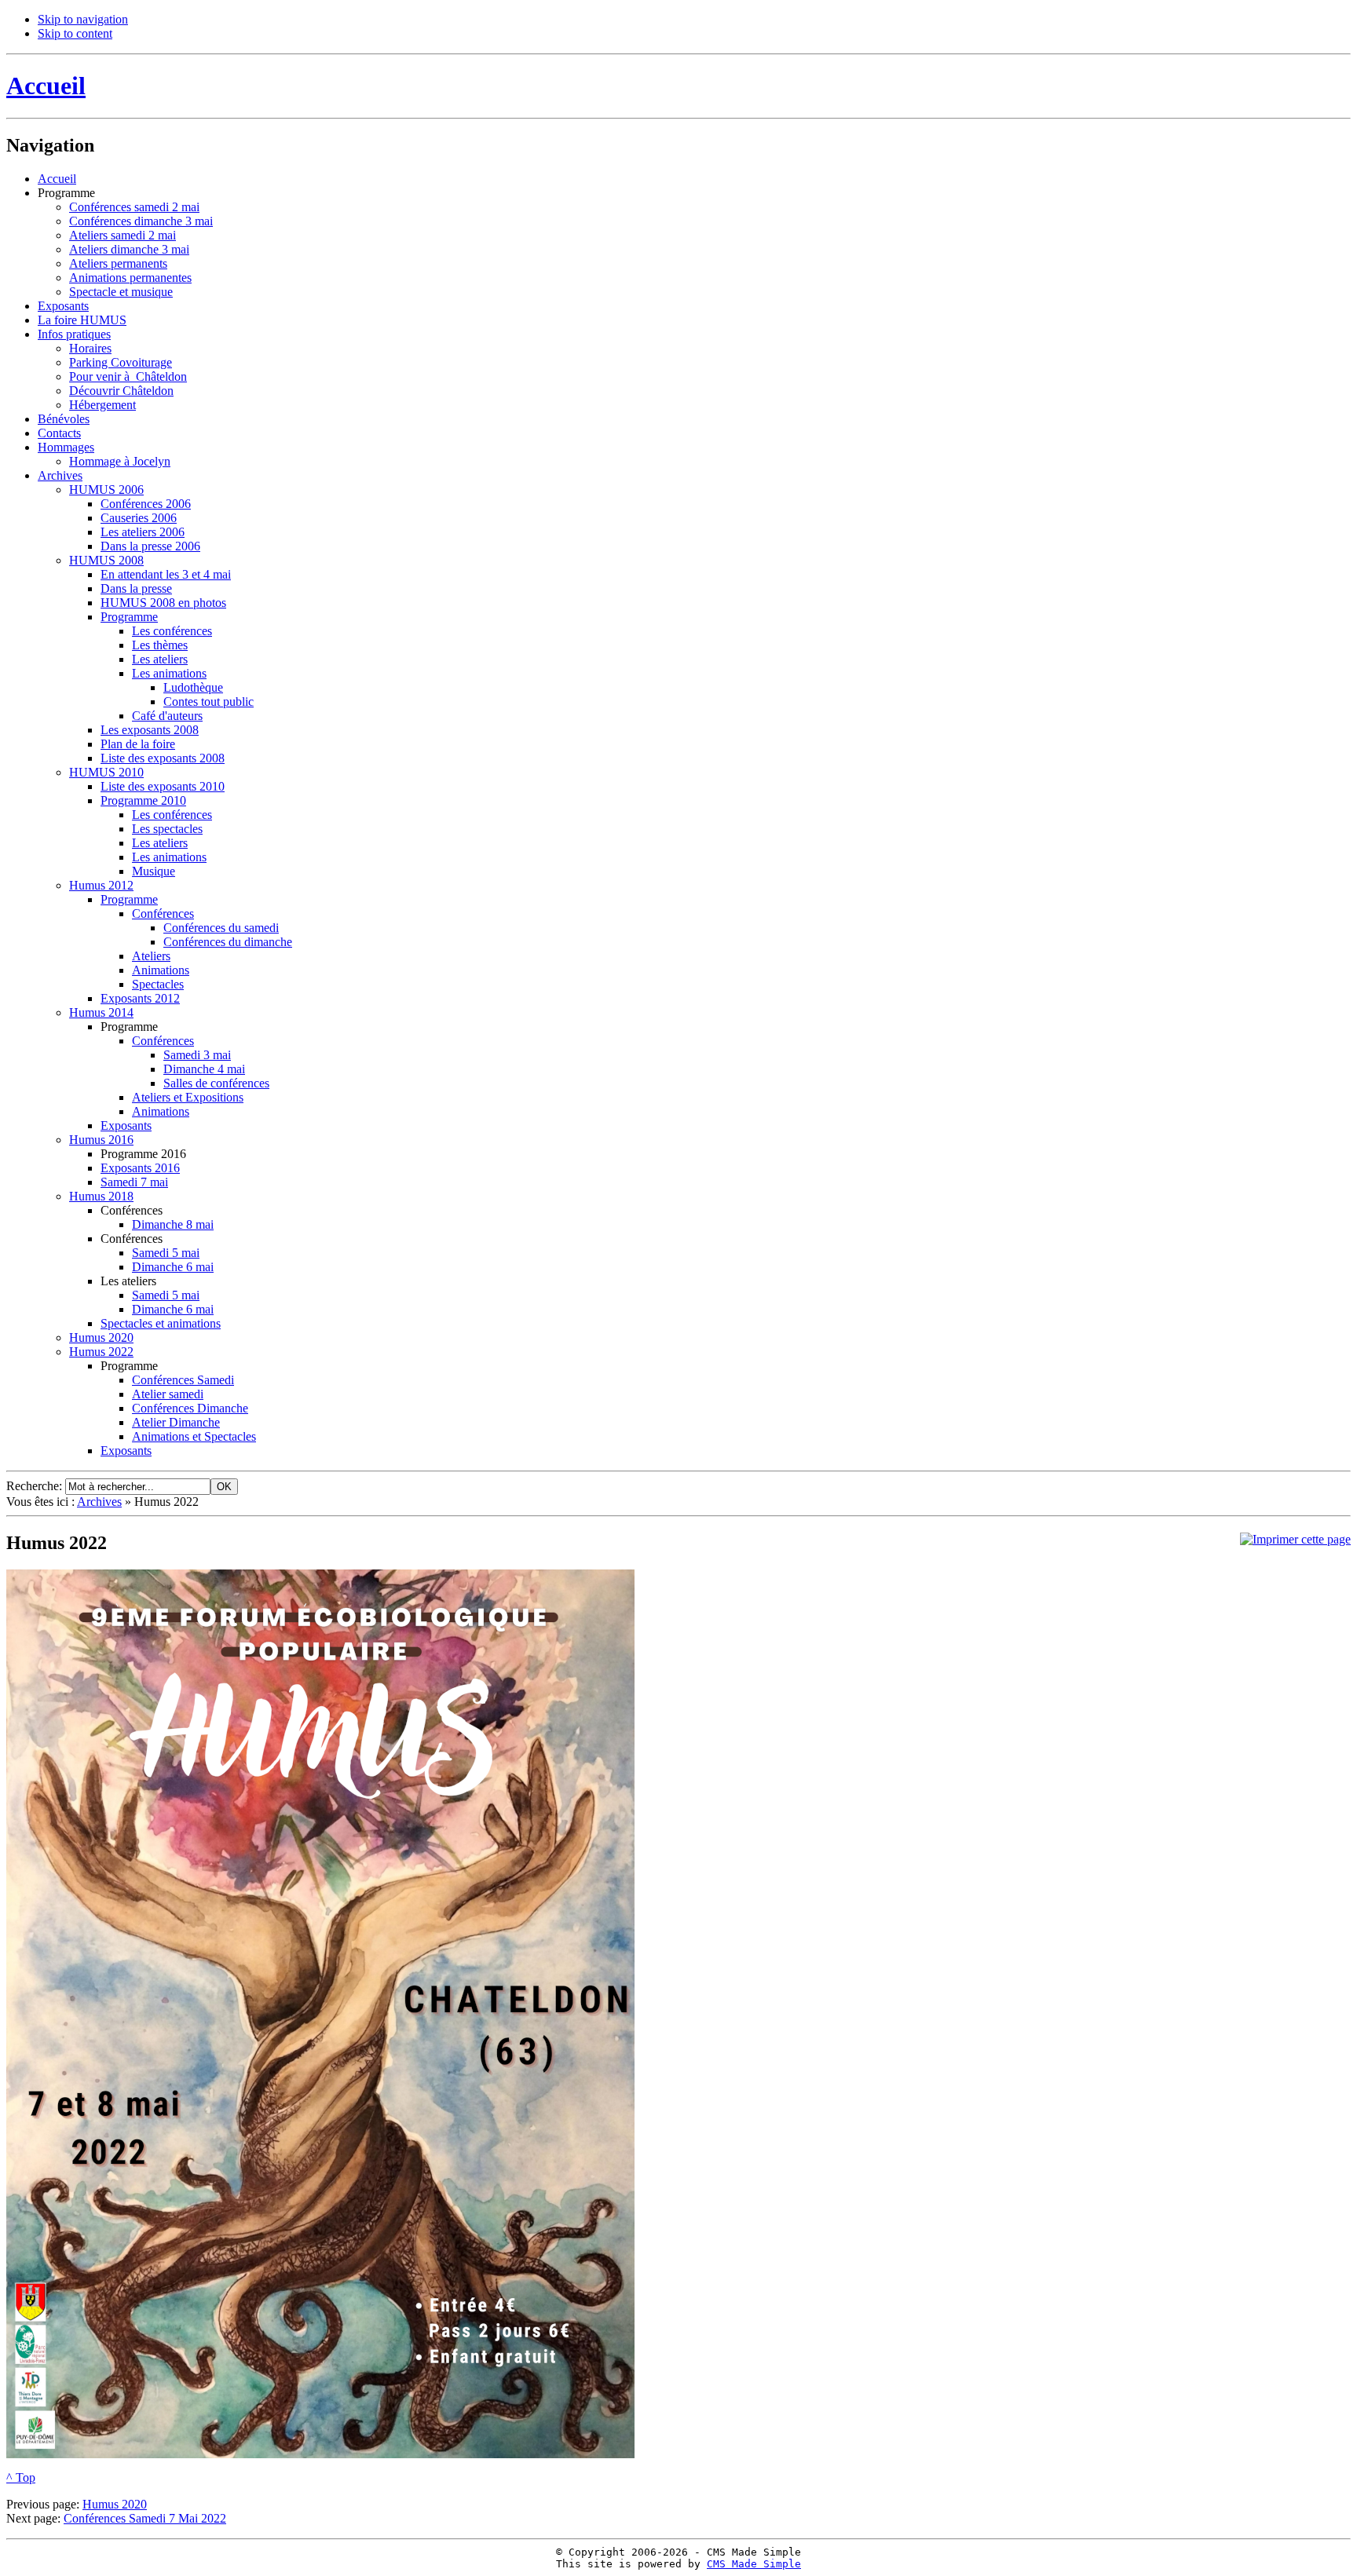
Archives (99, 1502)
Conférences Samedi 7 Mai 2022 (145, 2518)
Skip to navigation (83, 19)
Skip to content (75, 33)
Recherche (33, 1486)
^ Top (21, 2477)
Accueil (46, 86)
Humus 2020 (115, 2504)
